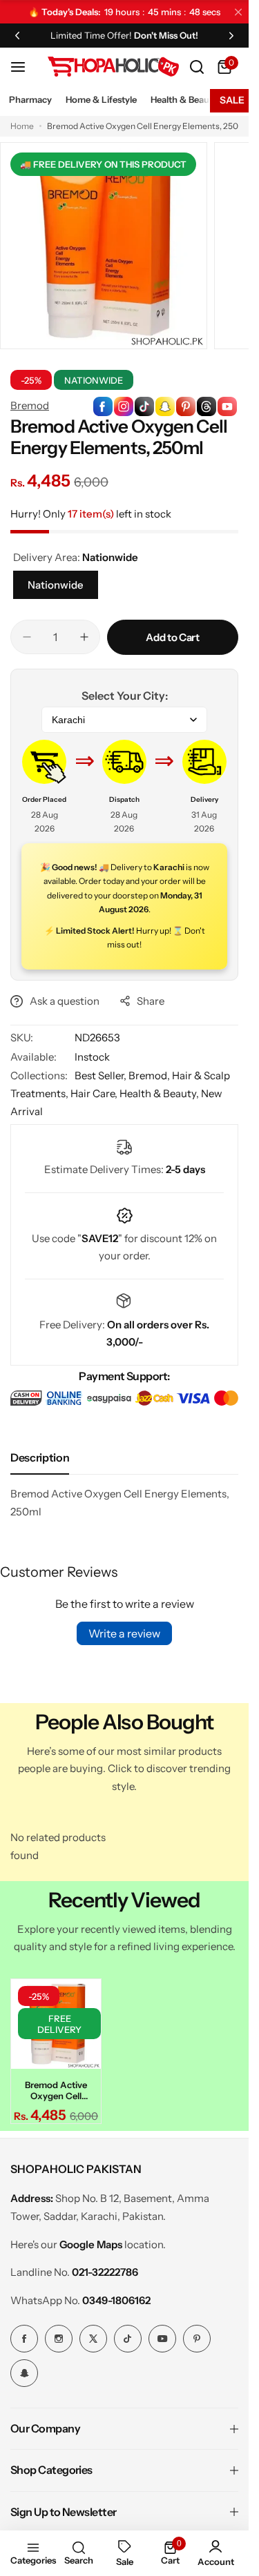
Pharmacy (30, 99)
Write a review (124, 1633)
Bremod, (150, 1075)
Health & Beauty (184, 99)
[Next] (231, 35)
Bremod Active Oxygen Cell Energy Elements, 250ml (54, 2086)
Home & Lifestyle (101, 99)
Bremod (30, 405)
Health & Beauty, (160, 1093)
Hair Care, (95, 1093)
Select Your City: (125, 696)
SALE (232, 100)
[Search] (197, 67)
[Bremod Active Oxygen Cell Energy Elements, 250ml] (54, 2022)
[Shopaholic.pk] (113, 67)
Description (40, 1457)
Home (22, 126)
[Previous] (17, 35)
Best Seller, (102, 1075)
